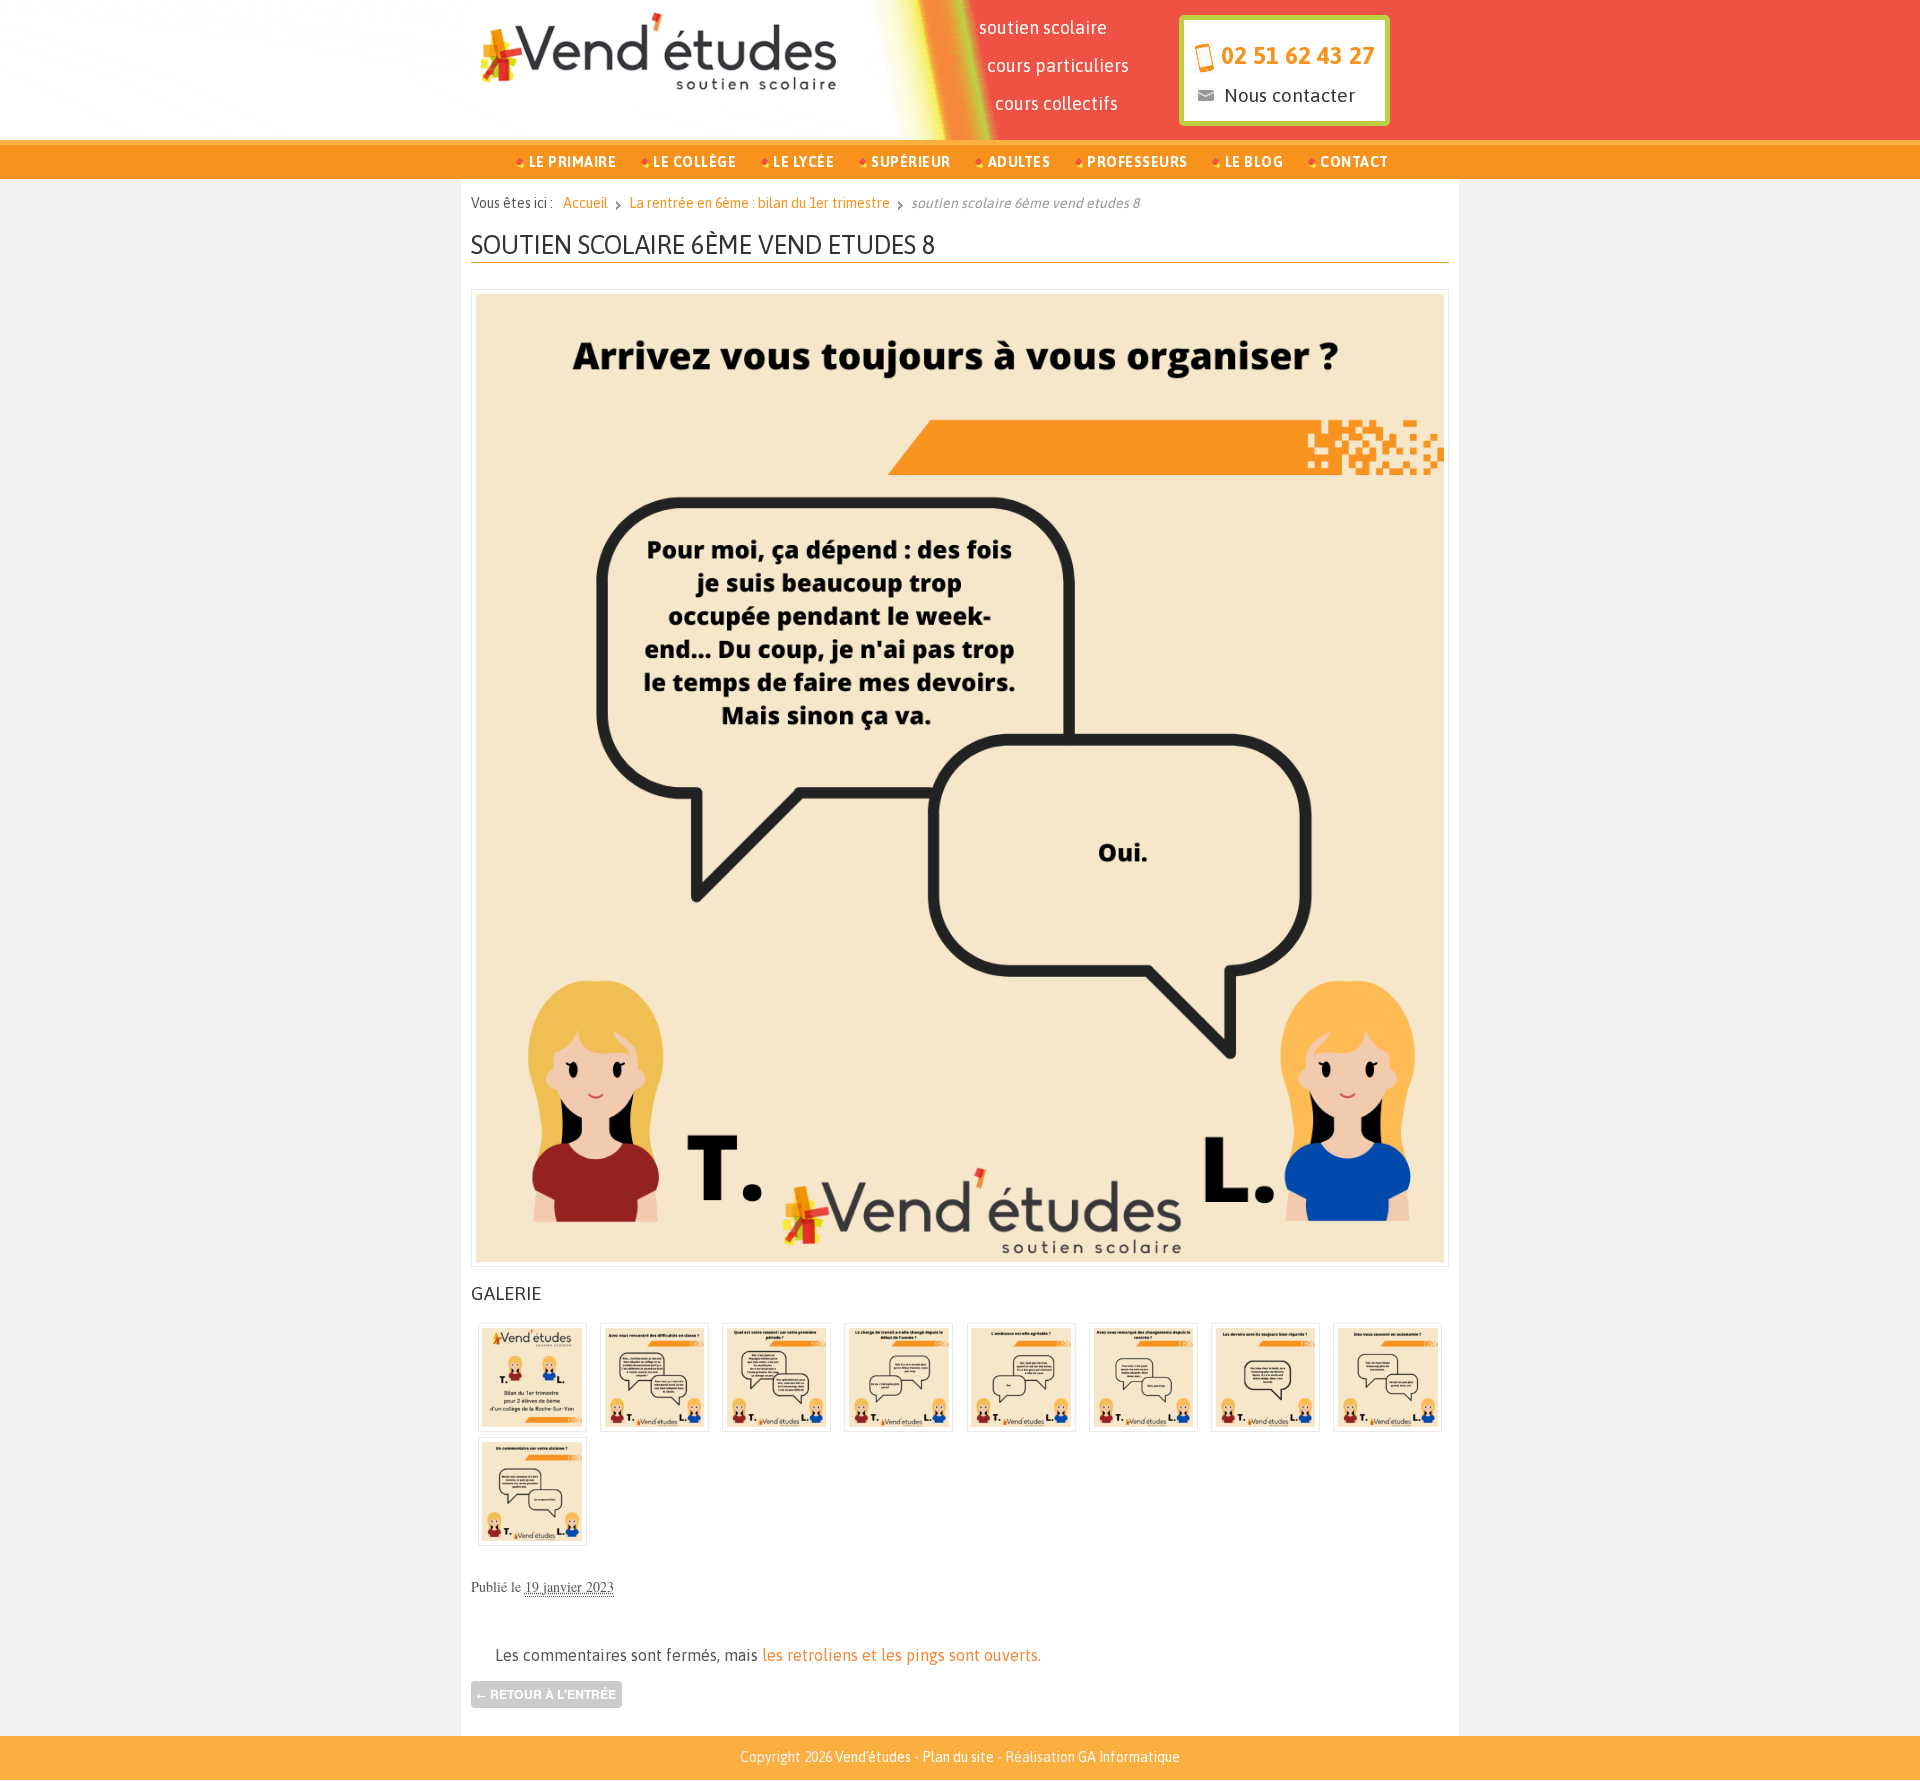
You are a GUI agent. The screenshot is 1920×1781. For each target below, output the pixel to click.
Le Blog (1254, 162)
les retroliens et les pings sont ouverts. (901, 1655)
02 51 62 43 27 (1298, 55)
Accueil (585, 203)
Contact (1354, 162)
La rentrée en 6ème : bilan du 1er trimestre (759, 203)
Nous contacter (1289, 95)
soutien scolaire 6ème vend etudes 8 (703, 244)
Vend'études (873, 1757)
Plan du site (958, 1757)
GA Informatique (1129, 1757)
